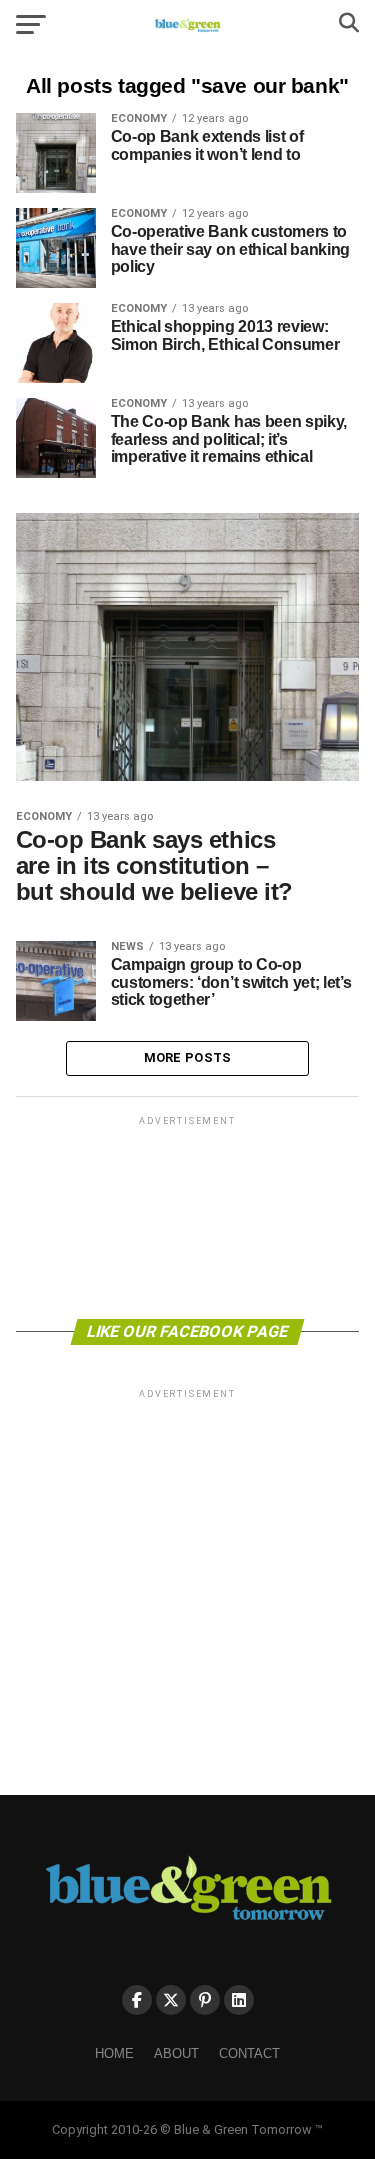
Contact (249, 2053)
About (176, 2053)
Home (114, 2053)
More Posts (188, 1057)
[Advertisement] (188, 1216)
